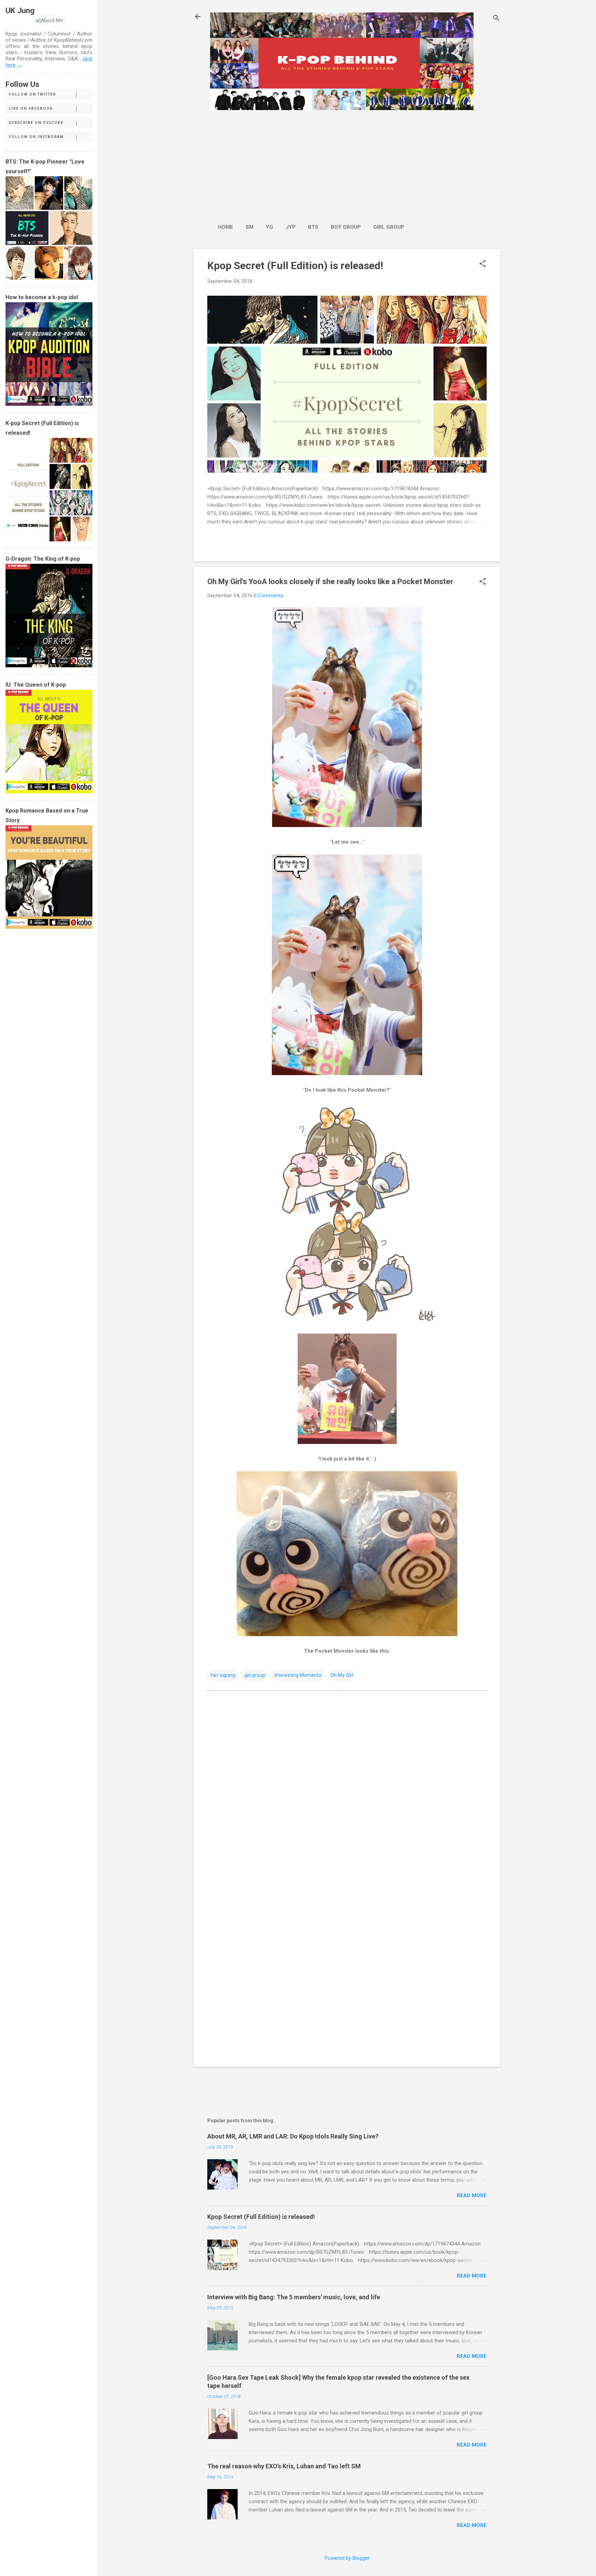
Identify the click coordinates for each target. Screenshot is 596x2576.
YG (270, 227)
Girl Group (389, 227)
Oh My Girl (342, 1675)
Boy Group (346, 227)
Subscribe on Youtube (36, 123)
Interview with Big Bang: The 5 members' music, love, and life (294, 2297)
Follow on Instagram (36, 137)
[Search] (496, 19)
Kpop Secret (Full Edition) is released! (295, 266)
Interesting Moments (298, 1675)
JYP (291, 227)
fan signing (223, 1675)
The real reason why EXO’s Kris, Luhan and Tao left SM (284, 2466)
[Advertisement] (311, 163)
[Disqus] (347, 1784)
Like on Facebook (31, 109)
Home (226, 227)
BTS (313, 227)
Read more (472, 2195)
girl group (255, 1675)
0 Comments (269, 596)
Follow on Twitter (32, 94)
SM (250, 227)
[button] (483, 264)
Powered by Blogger (347, 2558)
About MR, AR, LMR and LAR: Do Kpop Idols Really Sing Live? (293, 2136)
